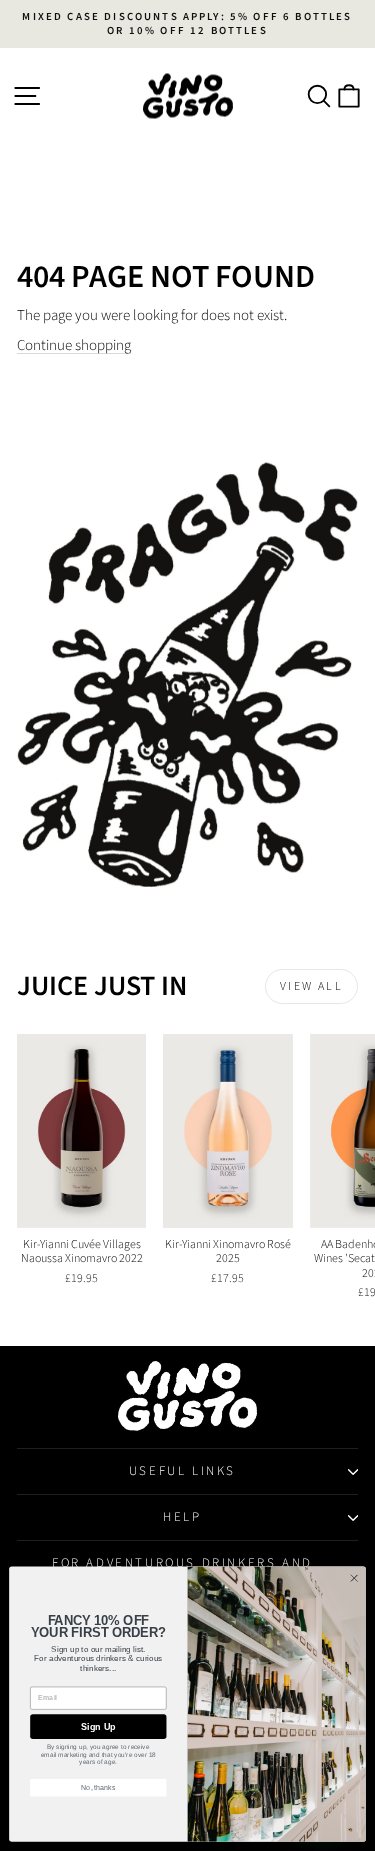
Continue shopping (74, 345)
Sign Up (98, 1727)
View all (311, 986)
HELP (182, 1517)
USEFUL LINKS (182, 1471)
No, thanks (98, 1788)
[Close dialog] (354, 1578)
